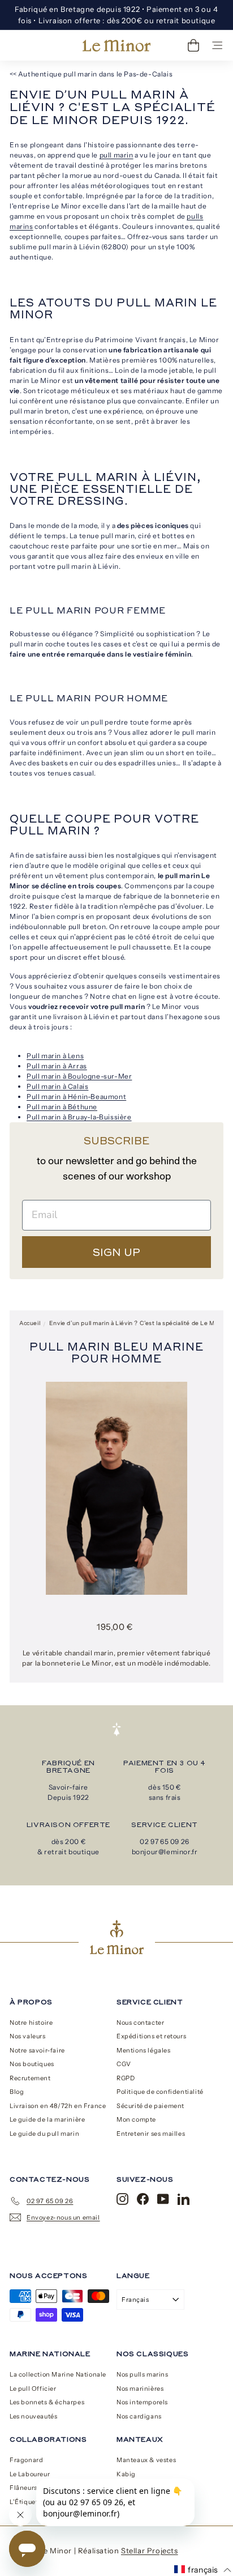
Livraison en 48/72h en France (58, 2106)
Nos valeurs (28, 2036)
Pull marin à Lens (55, 1056)
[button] (203, 2570)
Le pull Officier (33, 2388)
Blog (17, 2092)
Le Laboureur (30, 2474)
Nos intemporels (142, 2402)
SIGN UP (116, 1252)
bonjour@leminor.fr (165, 1852)
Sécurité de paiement (150, 2106)
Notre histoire (31, 2023)
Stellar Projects (150, 2551)
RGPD (126, 2078)
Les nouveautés (33, 2416)
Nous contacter (140, 2023)
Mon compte (136, 2119)
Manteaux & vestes (146, 2460)
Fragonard (26, 2460)
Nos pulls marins (143, 2374)
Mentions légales (144, 2050)
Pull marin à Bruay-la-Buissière (79, 1117)
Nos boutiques (32, 2064)
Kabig (126, 2474)
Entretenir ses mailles (151, 2134)
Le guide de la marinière (47, 2119)
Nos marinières (140, 2388)
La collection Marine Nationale (58, 2374)
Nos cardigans (139, 2416)
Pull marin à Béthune (62, 1107)
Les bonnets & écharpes (47, 2402)
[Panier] (193, 45)
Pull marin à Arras (57, 1066)
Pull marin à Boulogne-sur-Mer (79, 1076)
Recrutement (30, 2078)
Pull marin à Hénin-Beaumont (76, 1097)
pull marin (116, 155)
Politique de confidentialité (160, 2092)
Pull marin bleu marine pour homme (116, 1352)
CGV (124, 2064)
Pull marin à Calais (57, 1086)
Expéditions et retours (151, 2036)
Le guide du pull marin (44, 2134)
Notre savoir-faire (37, 2050)
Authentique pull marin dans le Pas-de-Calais (95, 74)
